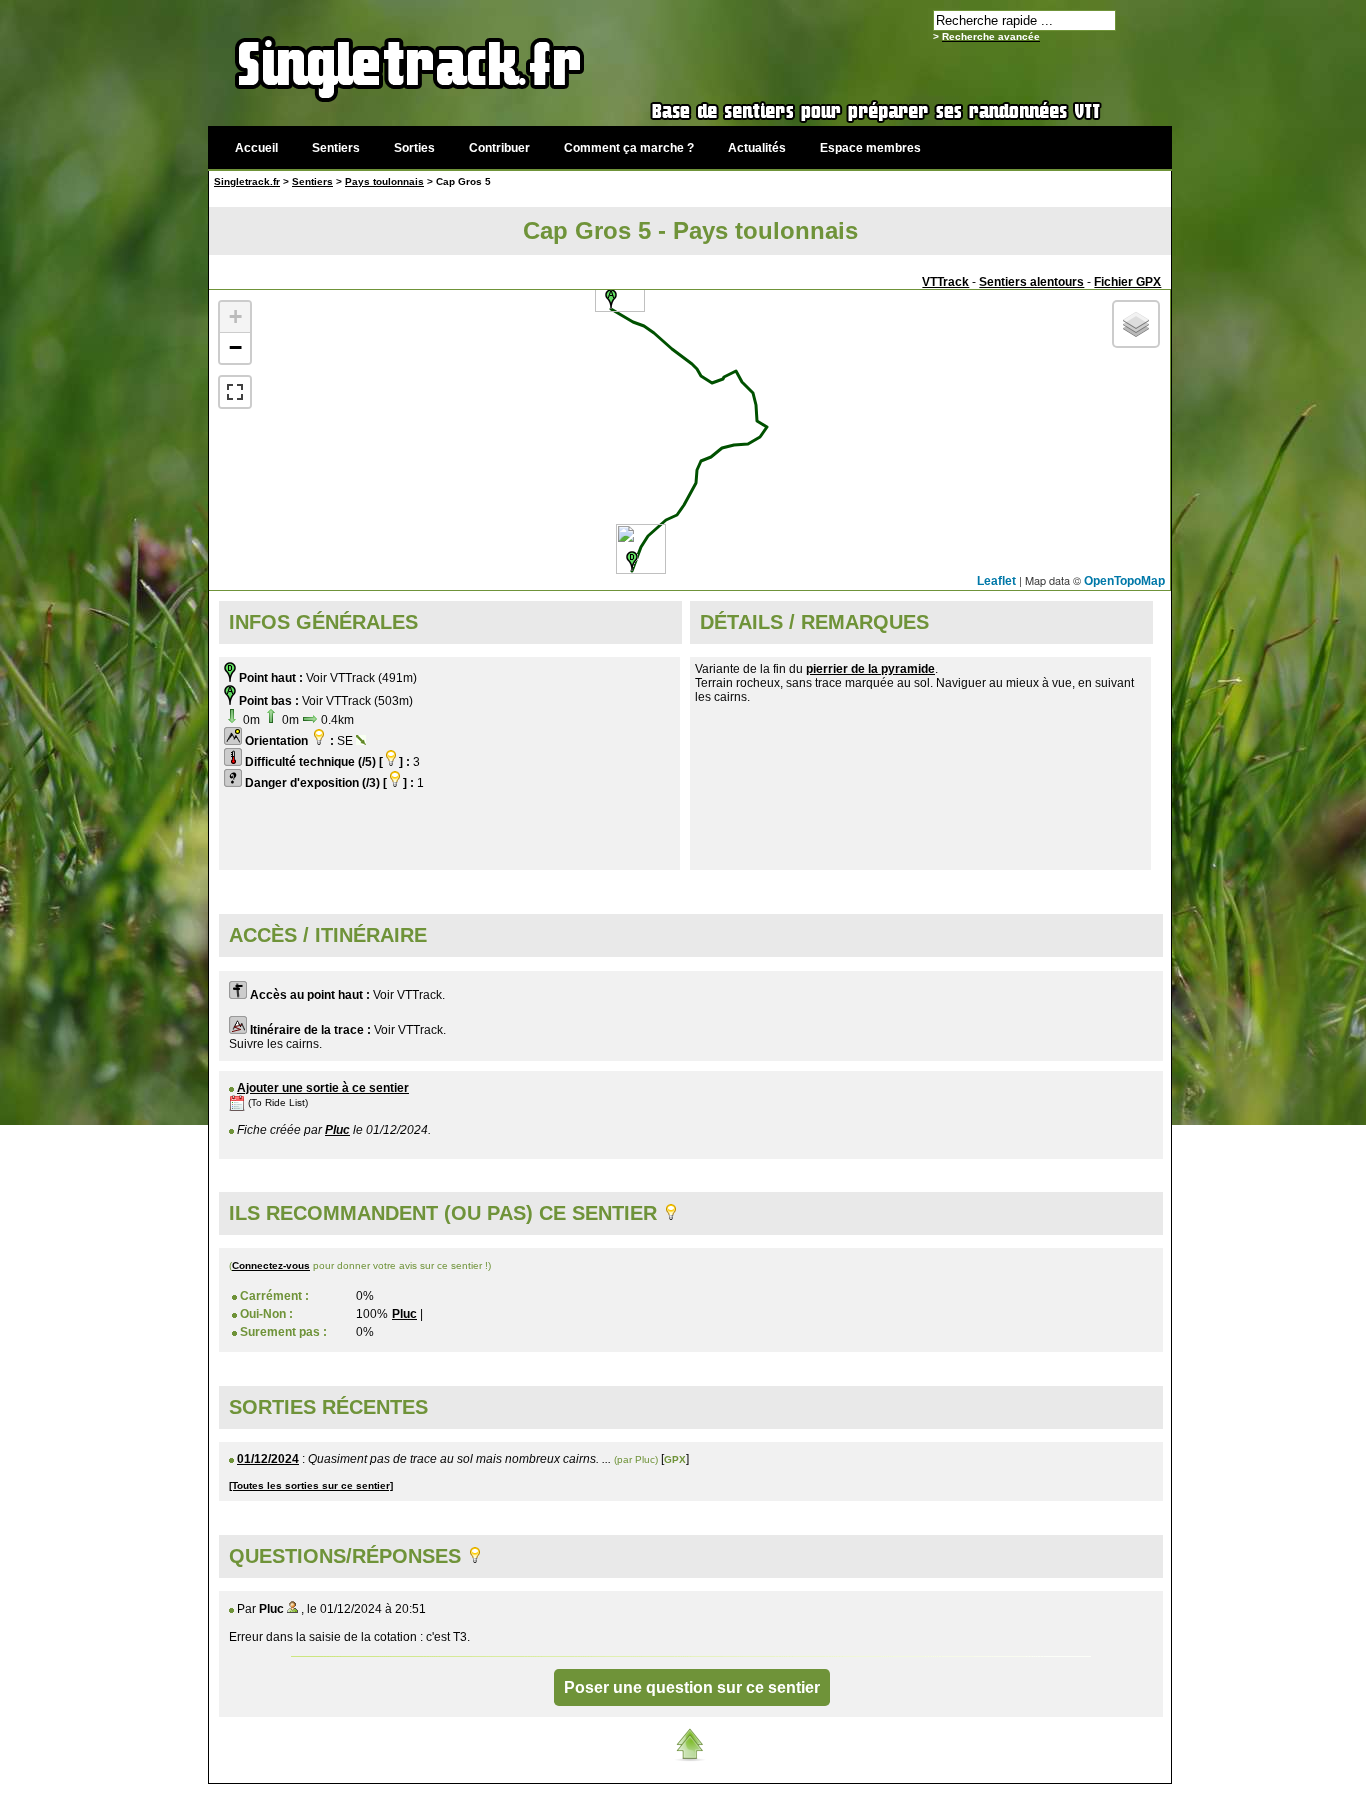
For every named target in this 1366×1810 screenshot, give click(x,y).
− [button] (235, 347)
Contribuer (499, 148)
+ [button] (235, 316)
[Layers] (1136, 324)
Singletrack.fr (247, 181)
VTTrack (945, 282)
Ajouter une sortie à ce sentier (323, 1088)
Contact (1020, 1794)
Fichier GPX (1127, 282)
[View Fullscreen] (235, 392)
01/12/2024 (268, 1459)
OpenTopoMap (1124, 581)
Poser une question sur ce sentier (692, 1687)
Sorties (414, 148)
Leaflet (996, 581)
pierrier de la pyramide (870, 669)
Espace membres (870, 148)
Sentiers (336, 148)
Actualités (757, 148)
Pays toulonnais (384, 181)
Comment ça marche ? (629, 148)
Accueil (256, 148)
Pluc (337, 1130)
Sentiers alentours (1031, 282)
